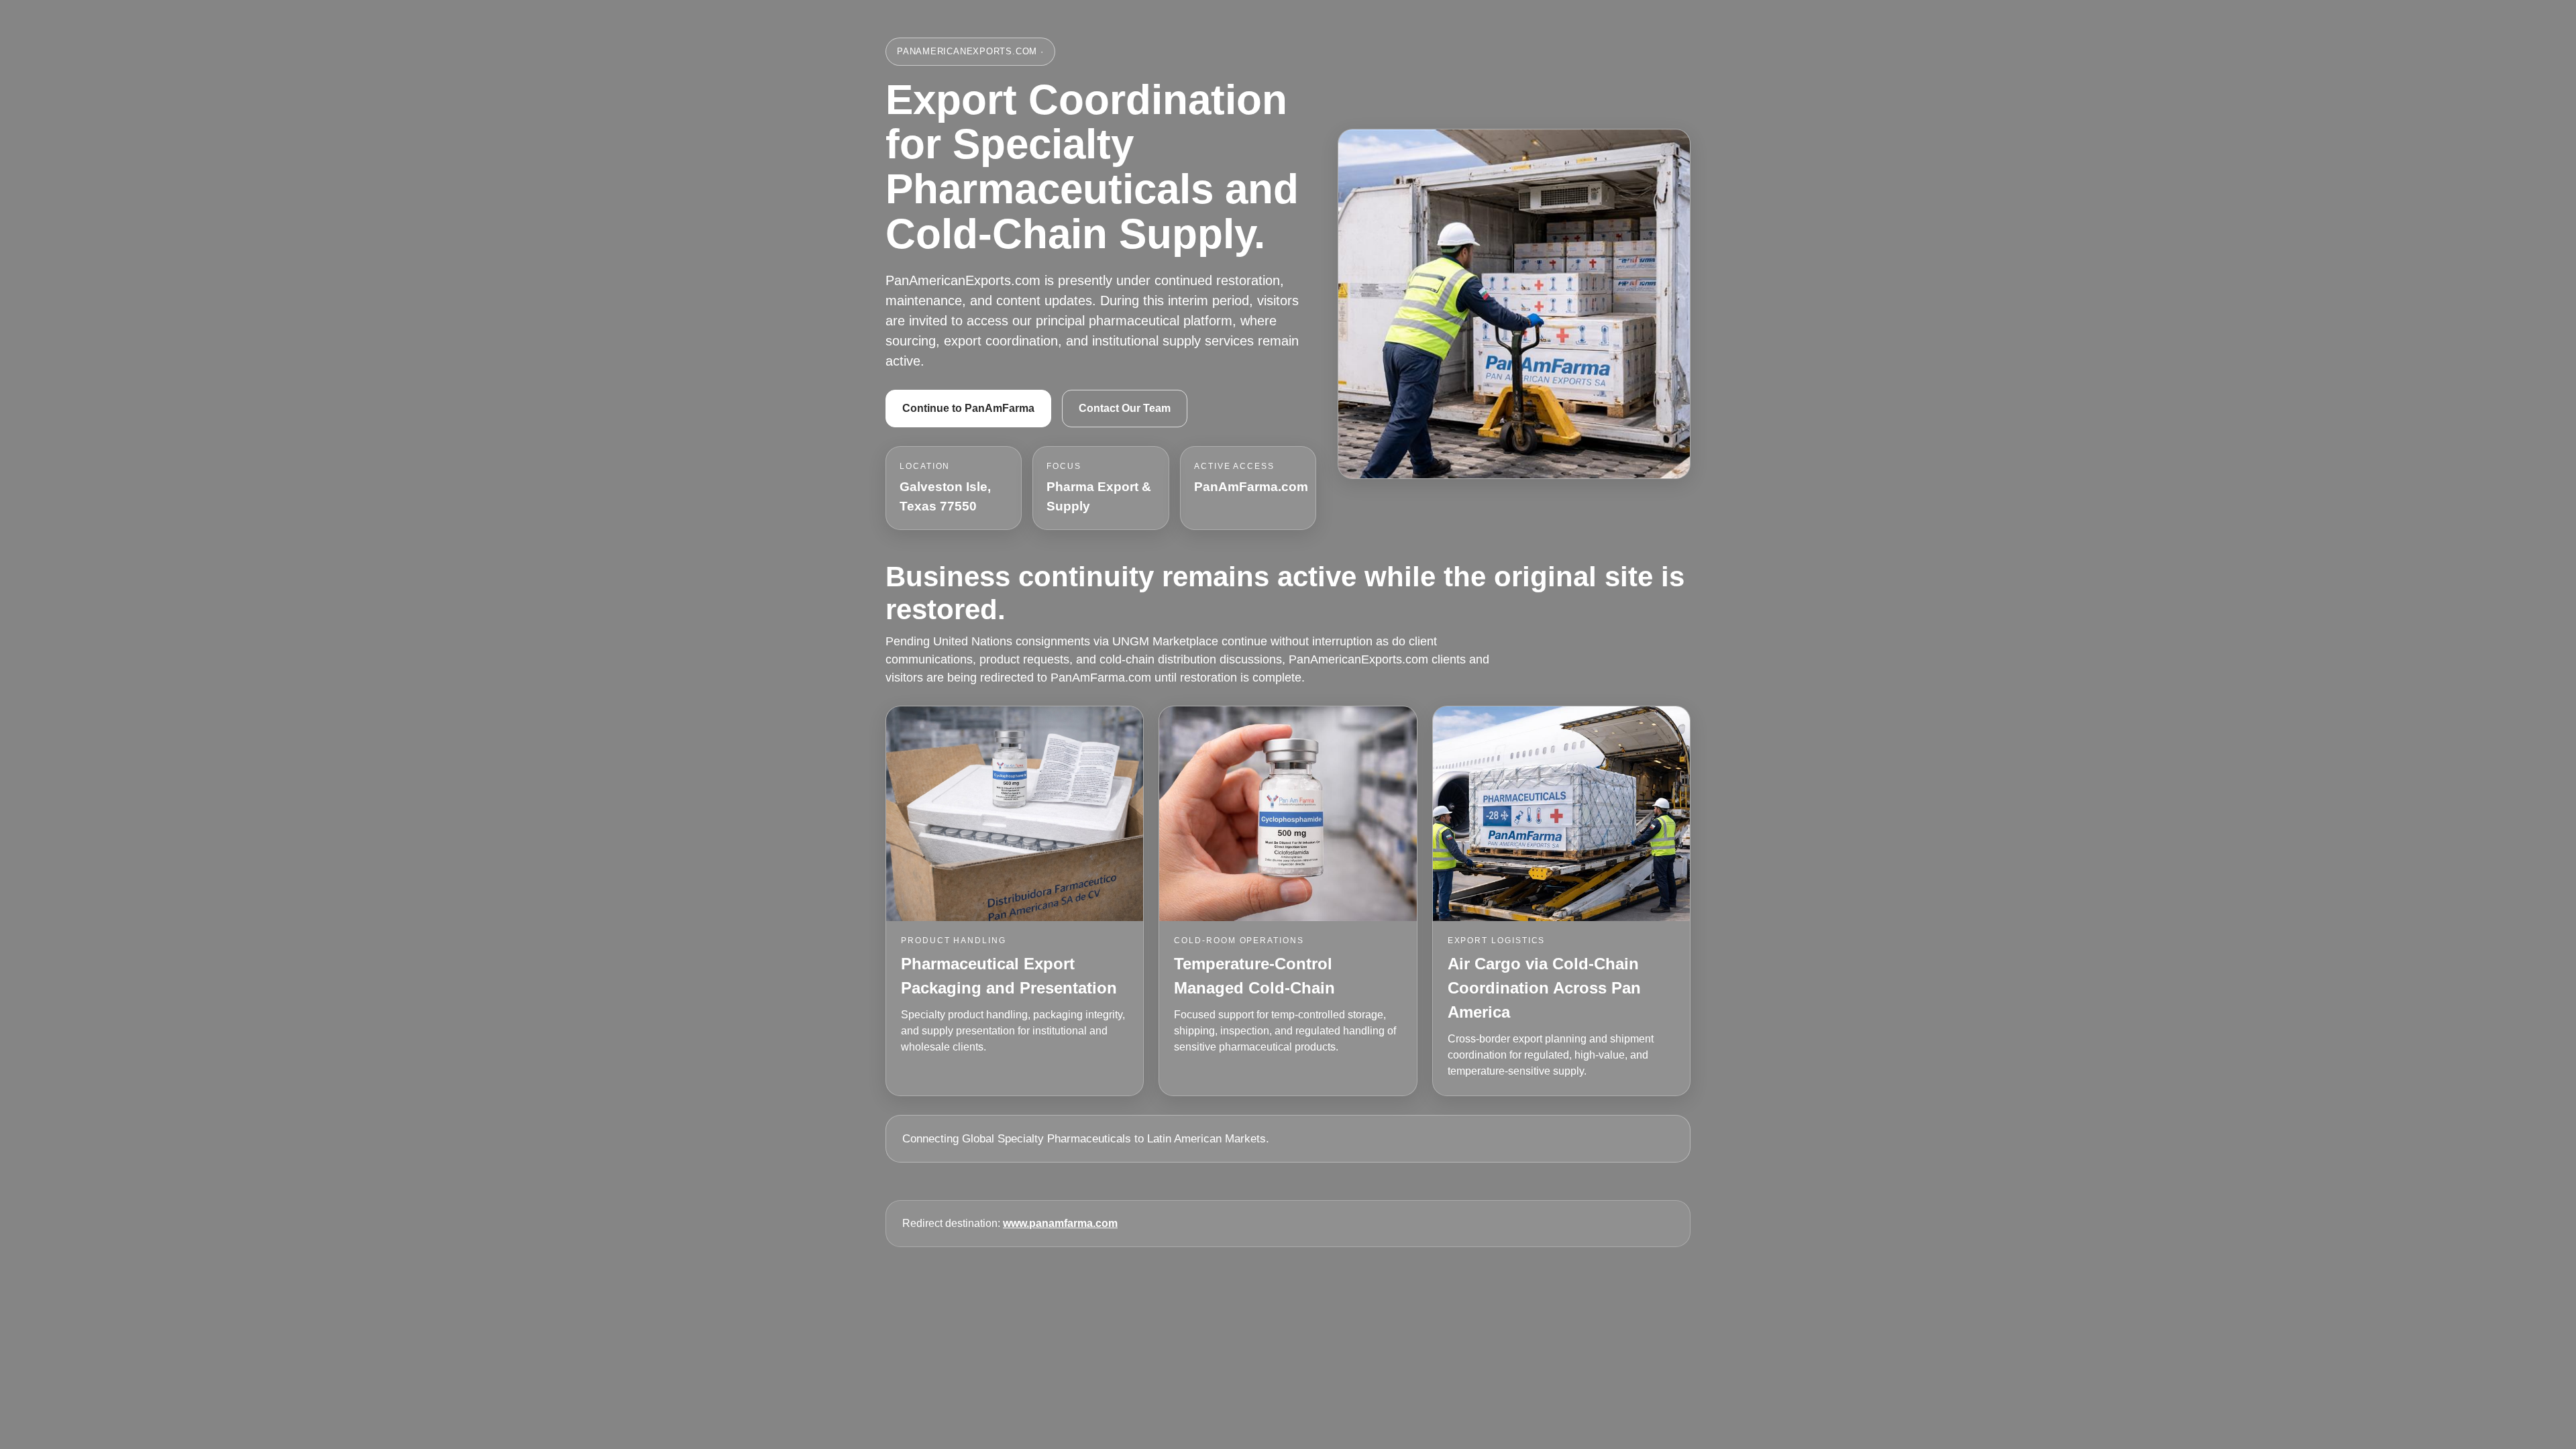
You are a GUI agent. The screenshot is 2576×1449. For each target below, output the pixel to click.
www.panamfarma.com (1060, 1223)
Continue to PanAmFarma (968, 408)
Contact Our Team (1125, 408)
